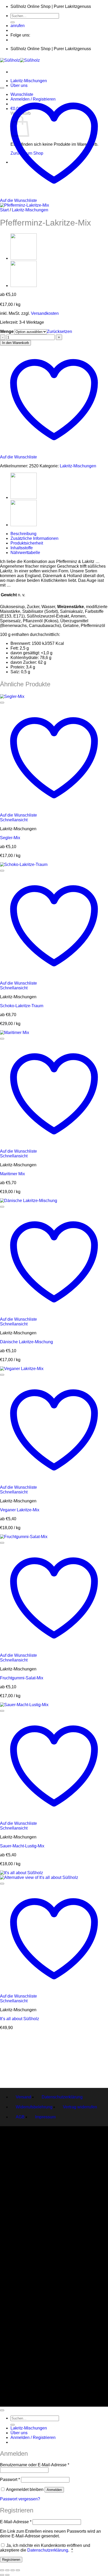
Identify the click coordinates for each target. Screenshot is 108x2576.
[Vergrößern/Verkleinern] (2, 2570)
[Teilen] (13, 2570)
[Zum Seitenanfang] (2, 2410)
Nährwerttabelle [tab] (25, 553)
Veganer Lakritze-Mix (20, 1510)
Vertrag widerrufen (80, 2107)
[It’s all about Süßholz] (24, 258)
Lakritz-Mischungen (29, 81)
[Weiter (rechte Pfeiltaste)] (7, 2575)
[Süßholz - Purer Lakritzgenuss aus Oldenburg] (20, 60)
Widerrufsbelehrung (34, 2107)
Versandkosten (45, 313)
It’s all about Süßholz (20, 2019)
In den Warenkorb (15, 343)
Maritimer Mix (12, 1174)
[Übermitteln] (13, 22)
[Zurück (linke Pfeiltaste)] (2, 2575)
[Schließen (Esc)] (18, 2570)
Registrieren (11, 2560)
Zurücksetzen (60, 331)
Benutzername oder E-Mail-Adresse (35, 2465)
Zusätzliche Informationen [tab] (34, 538)
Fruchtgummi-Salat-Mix (22, 1678)
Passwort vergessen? (20, 2499)
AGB (20, 2117)
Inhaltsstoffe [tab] (22, 548)
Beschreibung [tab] (23, 534)
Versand (23, 2097)
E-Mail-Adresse (16, 2522)
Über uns (19, 85)
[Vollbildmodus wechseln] (7, 2570)
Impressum (45, 2117)
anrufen (18, 26)
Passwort (10, 2480)
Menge (7, 331)
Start (4, 210)
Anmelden (54, 2490)
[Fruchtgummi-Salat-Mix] (24, 286)
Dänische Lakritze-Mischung (26, 1342)
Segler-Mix (10, 838)
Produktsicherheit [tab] (27, 543)
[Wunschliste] (2, 88)
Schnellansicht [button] (14, 820)
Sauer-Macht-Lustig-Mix (22, 1846)
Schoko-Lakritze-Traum (22, 1006)
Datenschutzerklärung (62, 2097)
